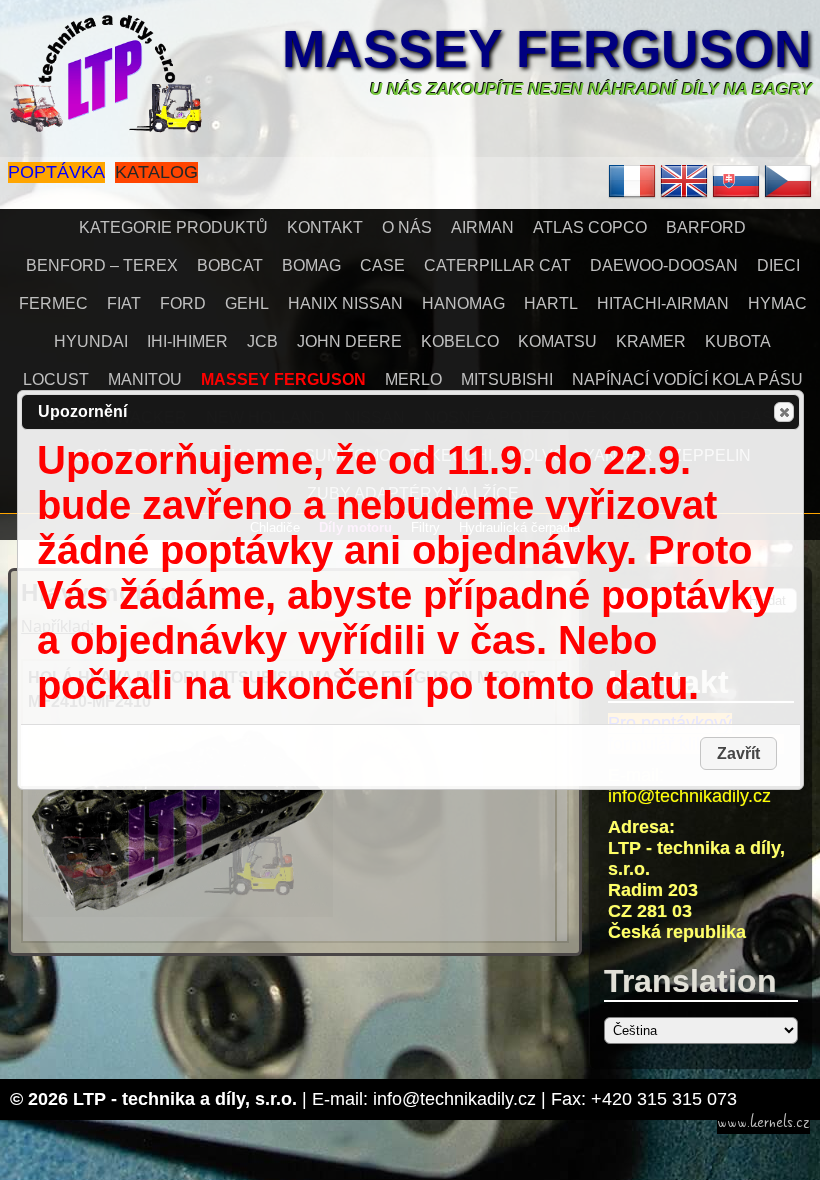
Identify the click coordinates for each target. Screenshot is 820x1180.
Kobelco (460, 341)
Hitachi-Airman (663, 303)
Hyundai (91, 341)
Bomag (311, 265)
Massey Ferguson (547, 49)
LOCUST (56, 379)
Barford (706, 227)
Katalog (156, 172)
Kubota (738, 341)
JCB (262, 341)
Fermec (53, 303)
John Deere (349, 341)
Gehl (247, 303)
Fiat (124, 303)
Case (382, 265)
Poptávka (56, 172)
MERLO (413, 379)
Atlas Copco (590, 227)
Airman (482, 227)
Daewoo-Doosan (664, 265)
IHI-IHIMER (187, 341)
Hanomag (463, 303)
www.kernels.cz (763, 1122)
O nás (407, 227)
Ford (183, 303)
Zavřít (784, 412)
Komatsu (557, 341)
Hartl (551, 303)
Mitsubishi (507, 379)
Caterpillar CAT (497, 265)
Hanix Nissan (345, 303)
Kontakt (325, 227)
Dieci (778, 265)
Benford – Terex (102, 265)
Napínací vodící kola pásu (687, 379)
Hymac (777, 303)
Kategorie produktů (173, 227)
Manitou (145, 379)
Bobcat (230, 265)
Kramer (651, 341)
